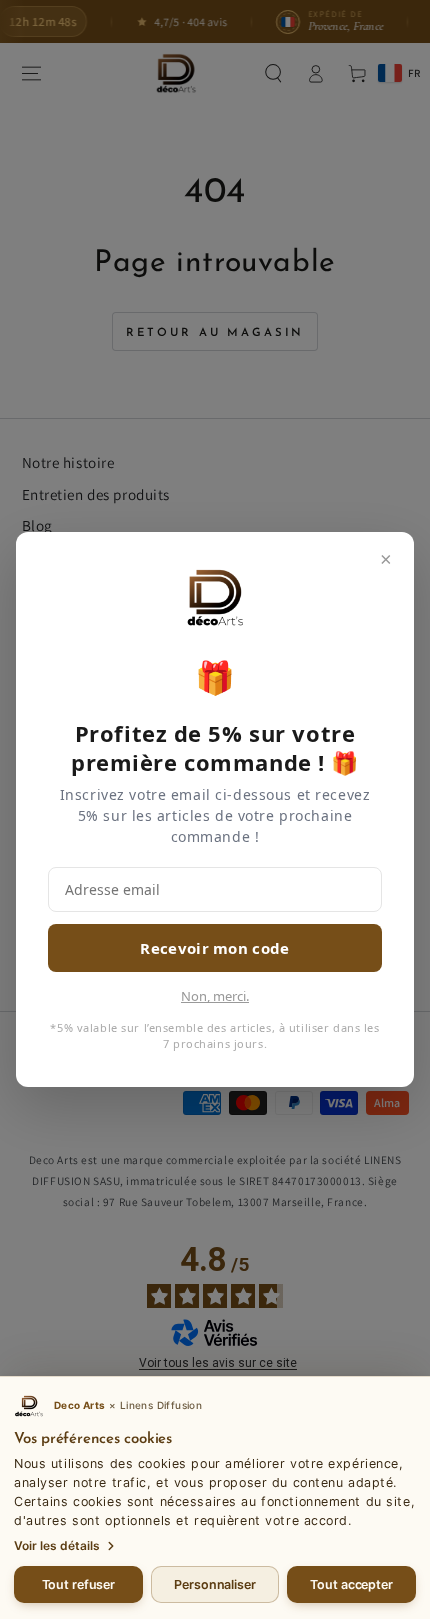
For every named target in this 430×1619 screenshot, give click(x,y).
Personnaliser (214, 1584)
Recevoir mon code (214, 948)
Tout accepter (351, 1584)
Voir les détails (57, 1545)
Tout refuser (79, 1584)
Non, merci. (215, 996)
